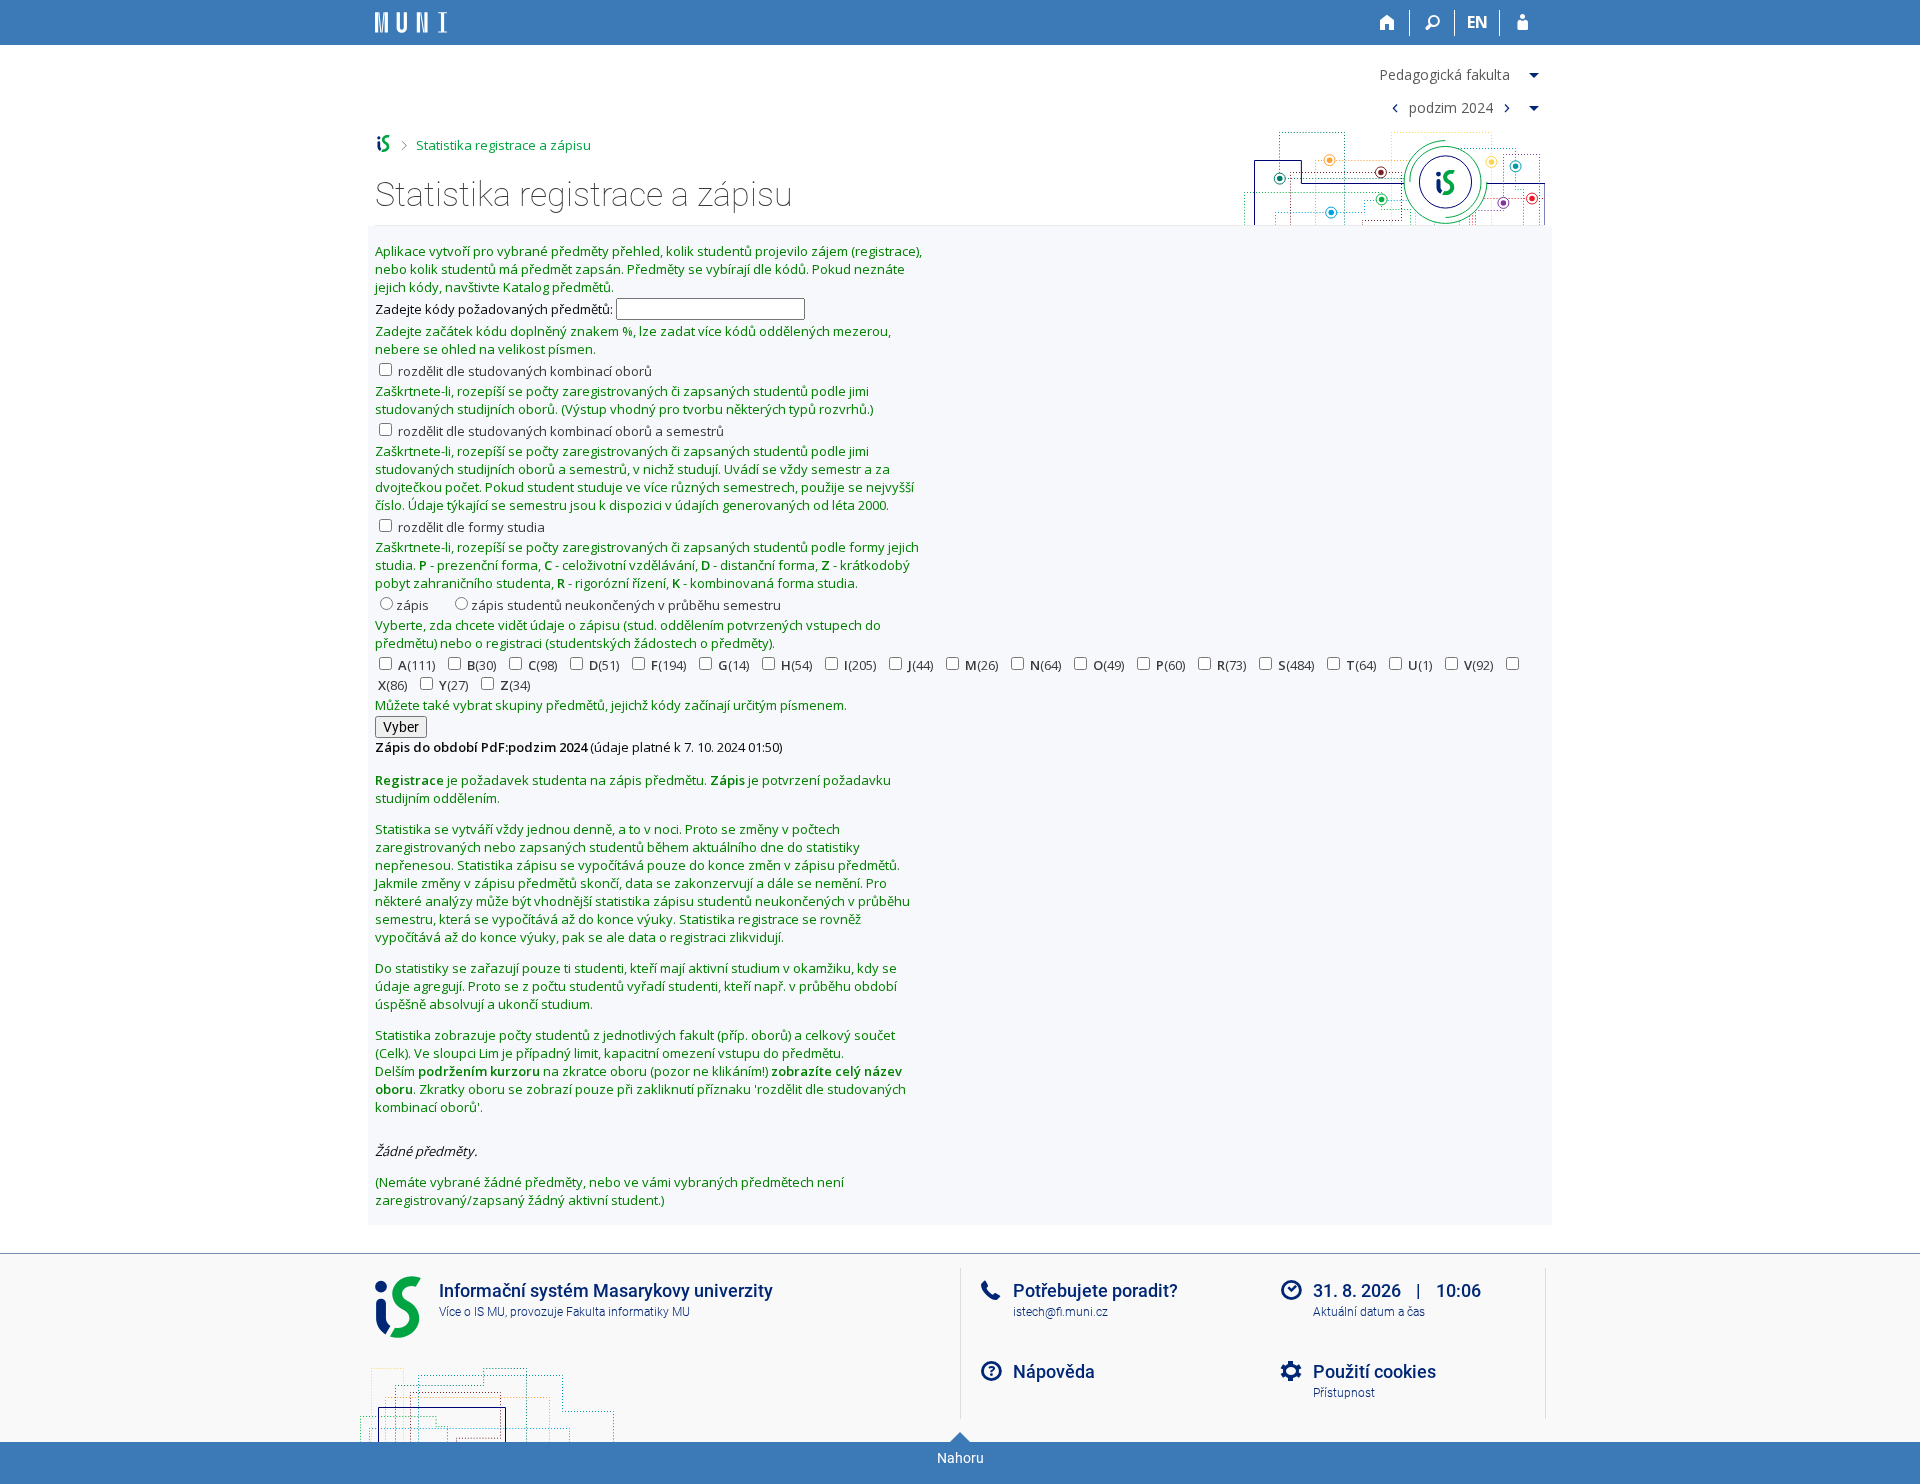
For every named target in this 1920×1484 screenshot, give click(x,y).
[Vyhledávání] (1432, 23)
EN (1477, 22)
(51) (604, 665)
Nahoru (960, 1458)
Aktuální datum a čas (1369, 1312)
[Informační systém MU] (383, 143)
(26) (981, 665)
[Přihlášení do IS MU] (1522, 23)
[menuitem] (1461, 71)
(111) (416, 665)
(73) (1231, 665)
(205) (860, 665)
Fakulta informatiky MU (628, 1312)
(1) (1420, 665)
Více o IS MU (472, 1312)
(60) (1170, 665)
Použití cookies (1374, 1371)
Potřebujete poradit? (1095, 1290)
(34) (515, 685)
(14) (733, 665)
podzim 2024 (1451, 106)
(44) (920, 665)
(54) (796, 665)
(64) (1045, 665)
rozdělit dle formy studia (470, 527)
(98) (542, 665)
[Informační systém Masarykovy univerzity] (411, 22)
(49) (1108, 665)
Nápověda (1054, 1371)
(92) (1478, 665)
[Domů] (1387, 23)
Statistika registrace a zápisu (503, 145)
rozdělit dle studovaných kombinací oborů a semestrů (559, 431)
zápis (412, 605)
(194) (668, 665)
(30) (481, 665)
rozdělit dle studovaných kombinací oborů (523, 371)
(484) (1296, 665)
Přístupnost (1344, 1393)
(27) (453, 685)
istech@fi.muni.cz (1060, 1312)
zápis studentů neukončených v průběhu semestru (626, 605)
